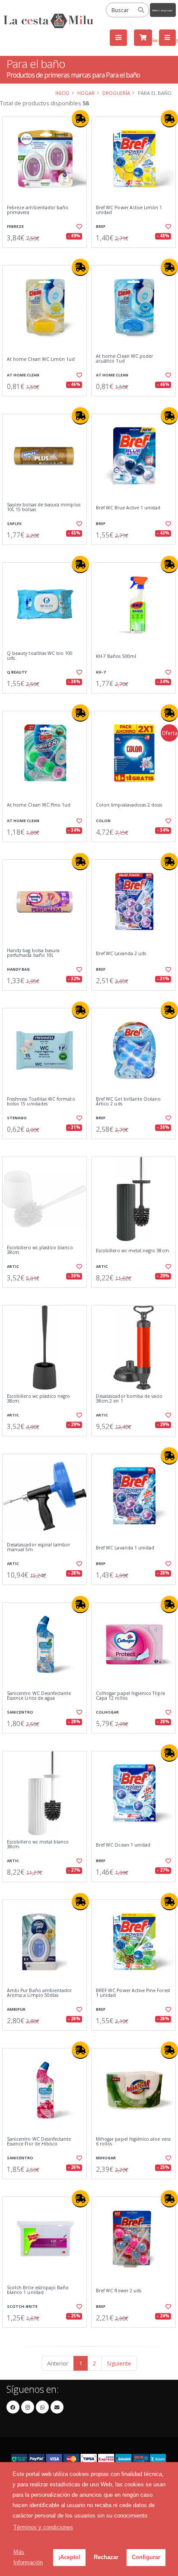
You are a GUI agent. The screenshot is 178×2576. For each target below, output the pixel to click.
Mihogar (106, 2158)
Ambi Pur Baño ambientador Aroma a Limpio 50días (39, 1993)
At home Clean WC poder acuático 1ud (124, 359)
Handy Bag (18, 969)
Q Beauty (17, 672)
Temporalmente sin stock (44, 2038)
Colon (103, 821)
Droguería (116, 93)
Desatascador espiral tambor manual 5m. (38, 1547)
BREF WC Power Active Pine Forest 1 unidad (133, 1993)
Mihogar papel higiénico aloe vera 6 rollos (133, 2142)
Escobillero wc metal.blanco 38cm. (38, 1845)
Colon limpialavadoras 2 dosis (129, 805)
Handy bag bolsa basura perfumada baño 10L (33, 953)
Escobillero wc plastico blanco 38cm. (40, 1250)
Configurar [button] (146, 2557)
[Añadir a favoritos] (79, 227)
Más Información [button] (28, 2557)
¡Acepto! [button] (69, 2557)
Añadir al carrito (47, 255)
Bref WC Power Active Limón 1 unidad (129, 210)
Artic (13, 1266)
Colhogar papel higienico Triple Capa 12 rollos (130, 1696)
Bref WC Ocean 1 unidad (123, 1845)
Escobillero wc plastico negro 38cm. (39, 1399)
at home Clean (23, 375)
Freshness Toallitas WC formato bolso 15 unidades (41, 1102)
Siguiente (119, 2363)
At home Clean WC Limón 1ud (41, 359)
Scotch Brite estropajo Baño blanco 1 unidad (38, 2290)
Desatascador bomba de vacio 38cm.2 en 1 (129, 1399)
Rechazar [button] (106, 2557)
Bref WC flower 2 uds (119, 2291)
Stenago (17, 1118)
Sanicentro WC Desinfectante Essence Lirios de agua (39, 1696)
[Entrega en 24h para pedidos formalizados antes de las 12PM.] (80, 119)
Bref (101, 226)
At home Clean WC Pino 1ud (39, 805)
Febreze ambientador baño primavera (38, 210)
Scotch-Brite (22, 2306)
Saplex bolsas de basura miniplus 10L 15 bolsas (44, 507)
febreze (15, 226)
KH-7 (101, 672)
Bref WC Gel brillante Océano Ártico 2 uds (128, 1102)
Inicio (62, 93)
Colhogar (107, 1712)
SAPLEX (14, 523)
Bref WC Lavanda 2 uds (121, 954)
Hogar (86, 93)
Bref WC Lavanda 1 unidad (125, 1548)
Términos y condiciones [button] (43, 2527)
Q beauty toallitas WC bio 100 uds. (40, 656)
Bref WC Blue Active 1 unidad (128, 508)
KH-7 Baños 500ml (116, 656)
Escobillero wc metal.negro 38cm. (133, 1251)
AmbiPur (16, 2009)
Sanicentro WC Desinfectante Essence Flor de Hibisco (39, 2142)
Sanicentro (20, 1712)
